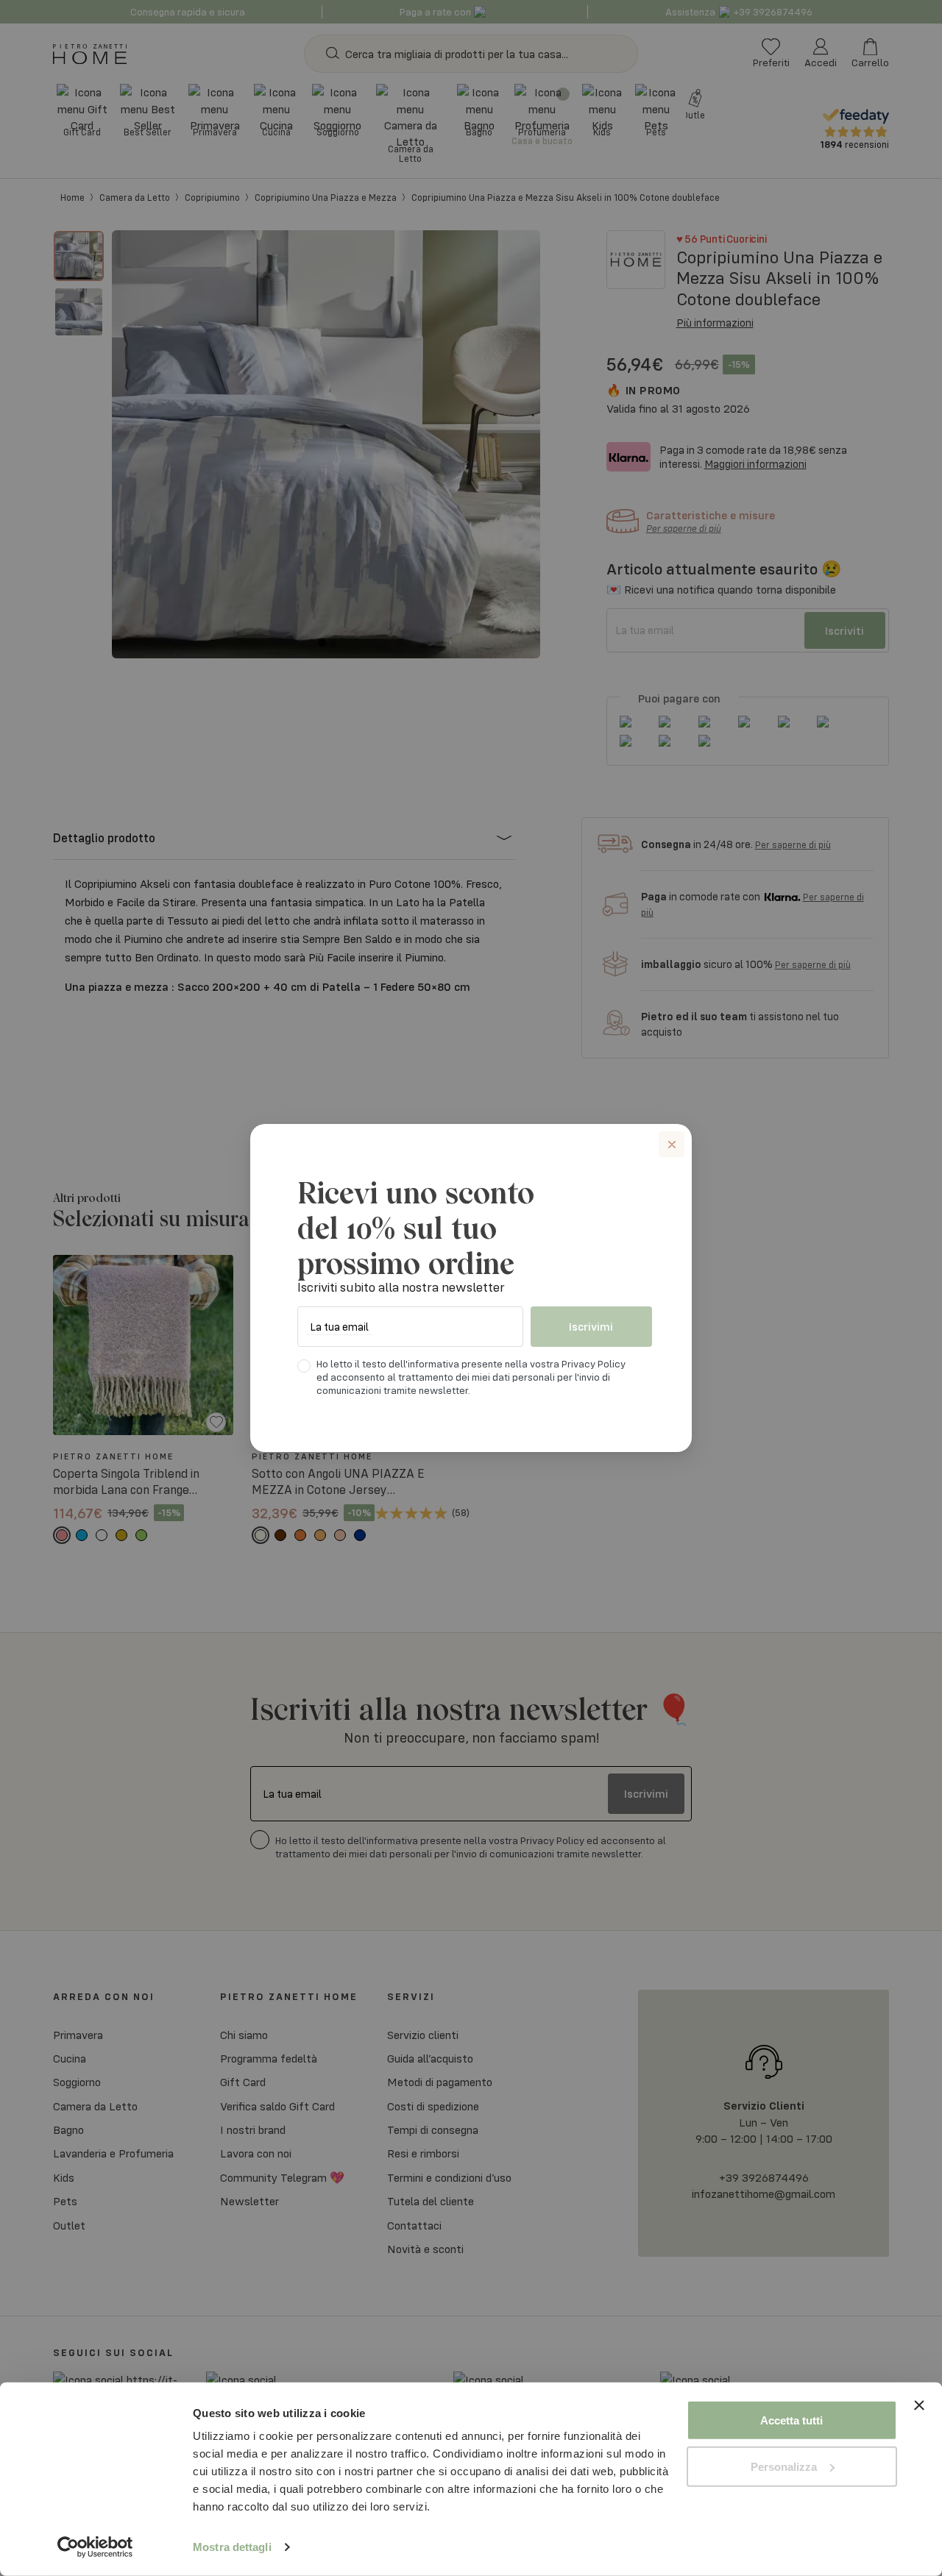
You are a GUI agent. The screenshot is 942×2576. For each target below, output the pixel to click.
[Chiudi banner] (919, 2420)
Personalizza (784, 2466)
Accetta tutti (792, 2420)
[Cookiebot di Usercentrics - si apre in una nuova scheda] (95, 2547)
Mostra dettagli (232, 2547)
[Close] (672, 1144)
